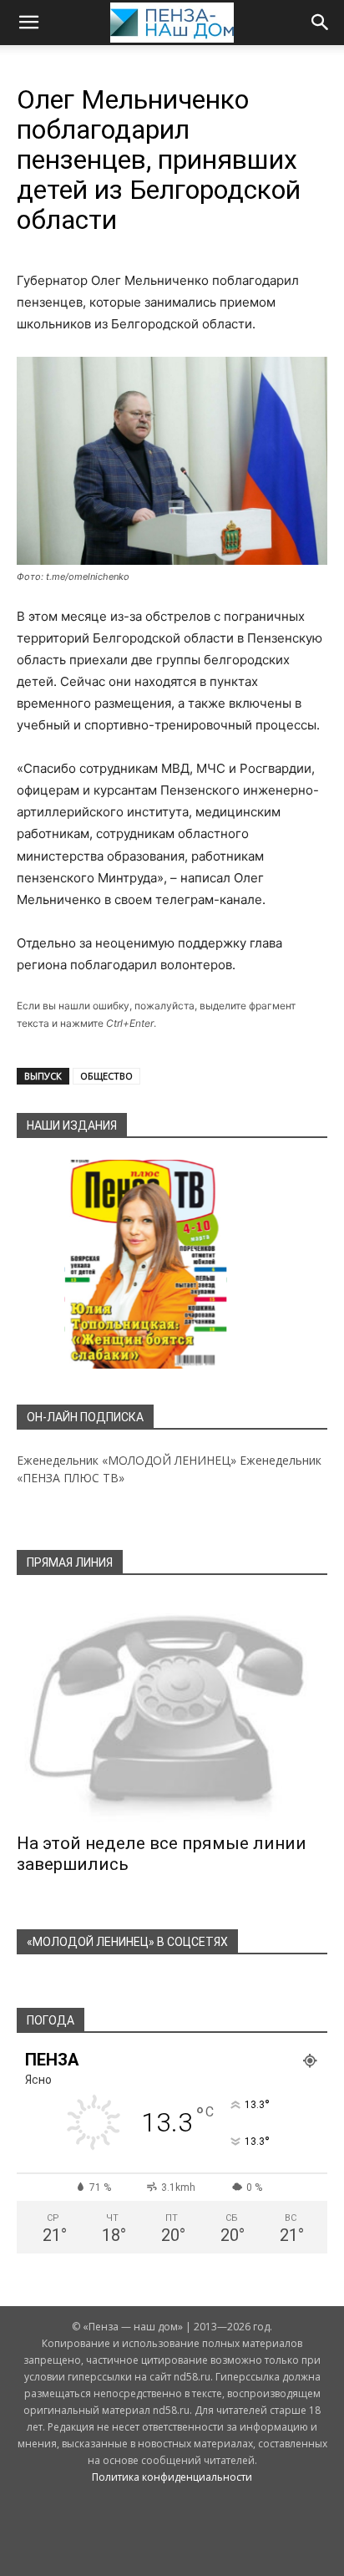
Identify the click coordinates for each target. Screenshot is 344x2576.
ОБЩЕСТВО (106, 1076)
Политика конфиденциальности (172, 2477)
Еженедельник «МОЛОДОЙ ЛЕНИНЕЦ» (126, 1460)
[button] (28, 23)
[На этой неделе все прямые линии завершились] (172, 1710)
